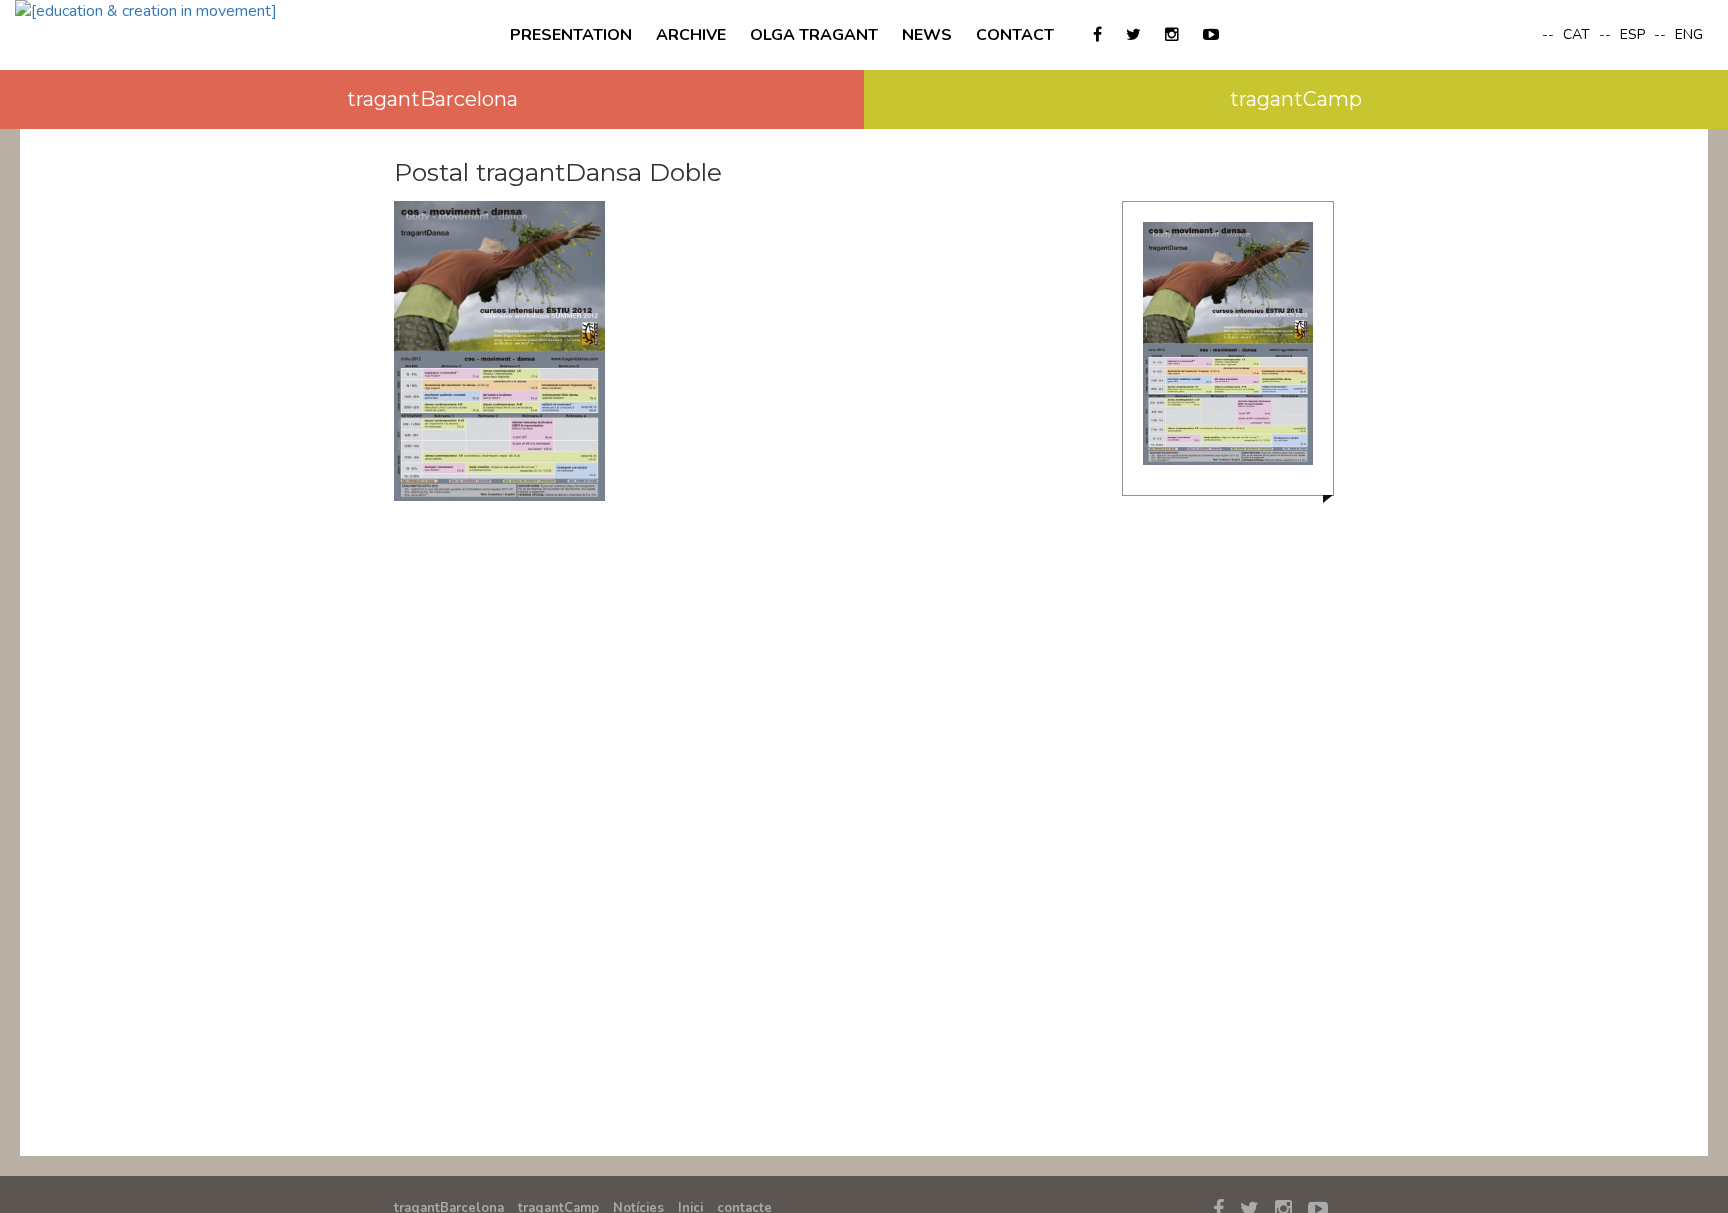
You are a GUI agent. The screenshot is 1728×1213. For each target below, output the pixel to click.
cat (1578, 34)
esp (1634, 34)
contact (1015, 35)
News (927, 35)
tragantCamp (1296, 99)
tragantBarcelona (432, 99)
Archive (691, 35)
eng (1689, 34)
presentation (571, 35)
